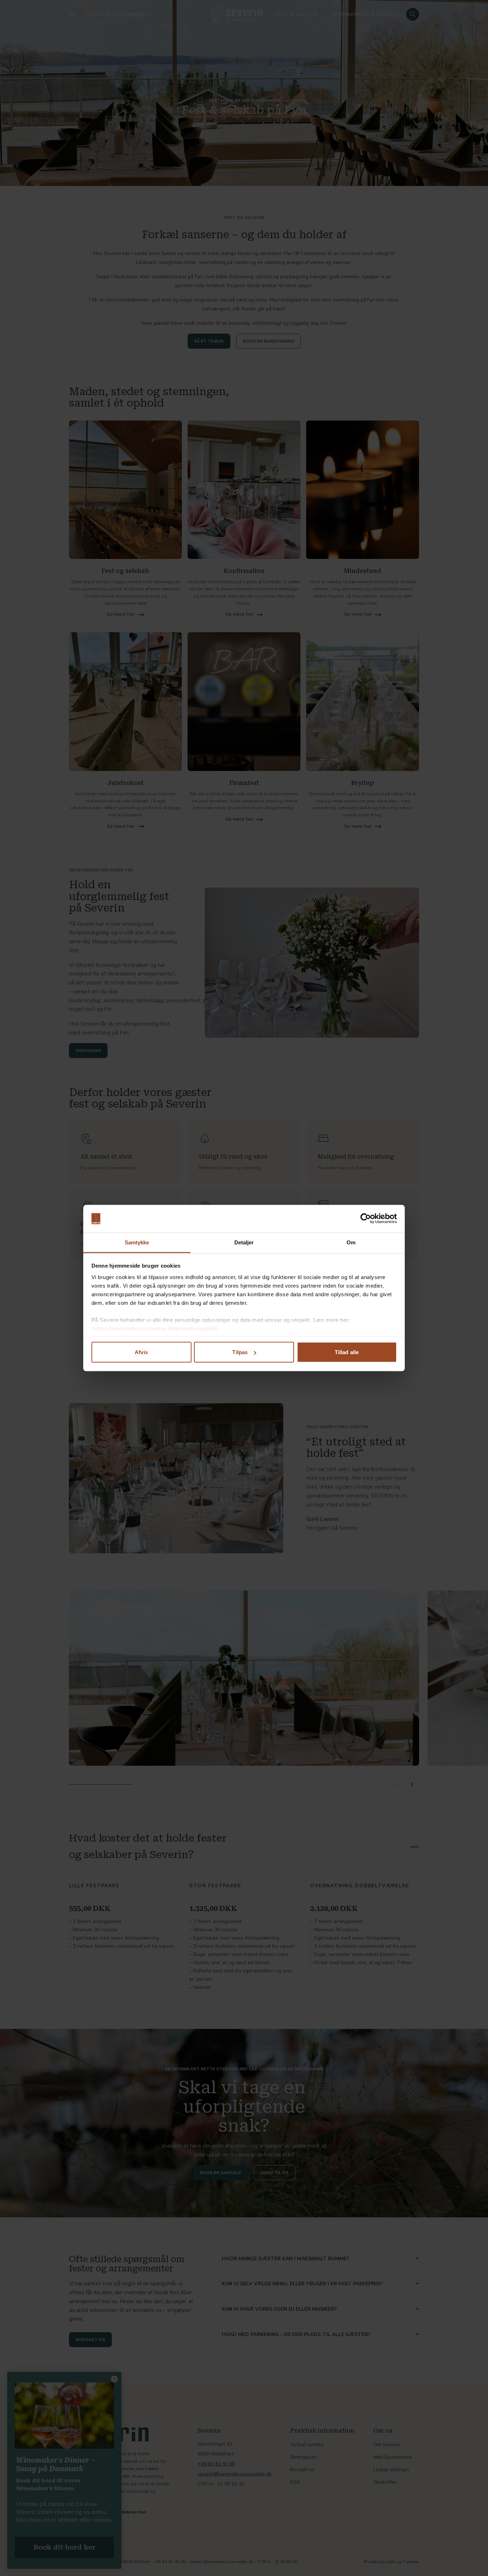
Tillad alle (347, 1352)
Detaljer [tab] (244, 1242)
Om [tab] (351, 1242)
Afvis (141, 1352)
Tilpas (240, 1352)
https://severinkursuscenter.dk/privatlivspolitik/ (156, 1328)
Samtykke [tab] (137, 1242)
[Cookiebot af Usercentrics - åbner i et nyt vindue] (366, 1219)
